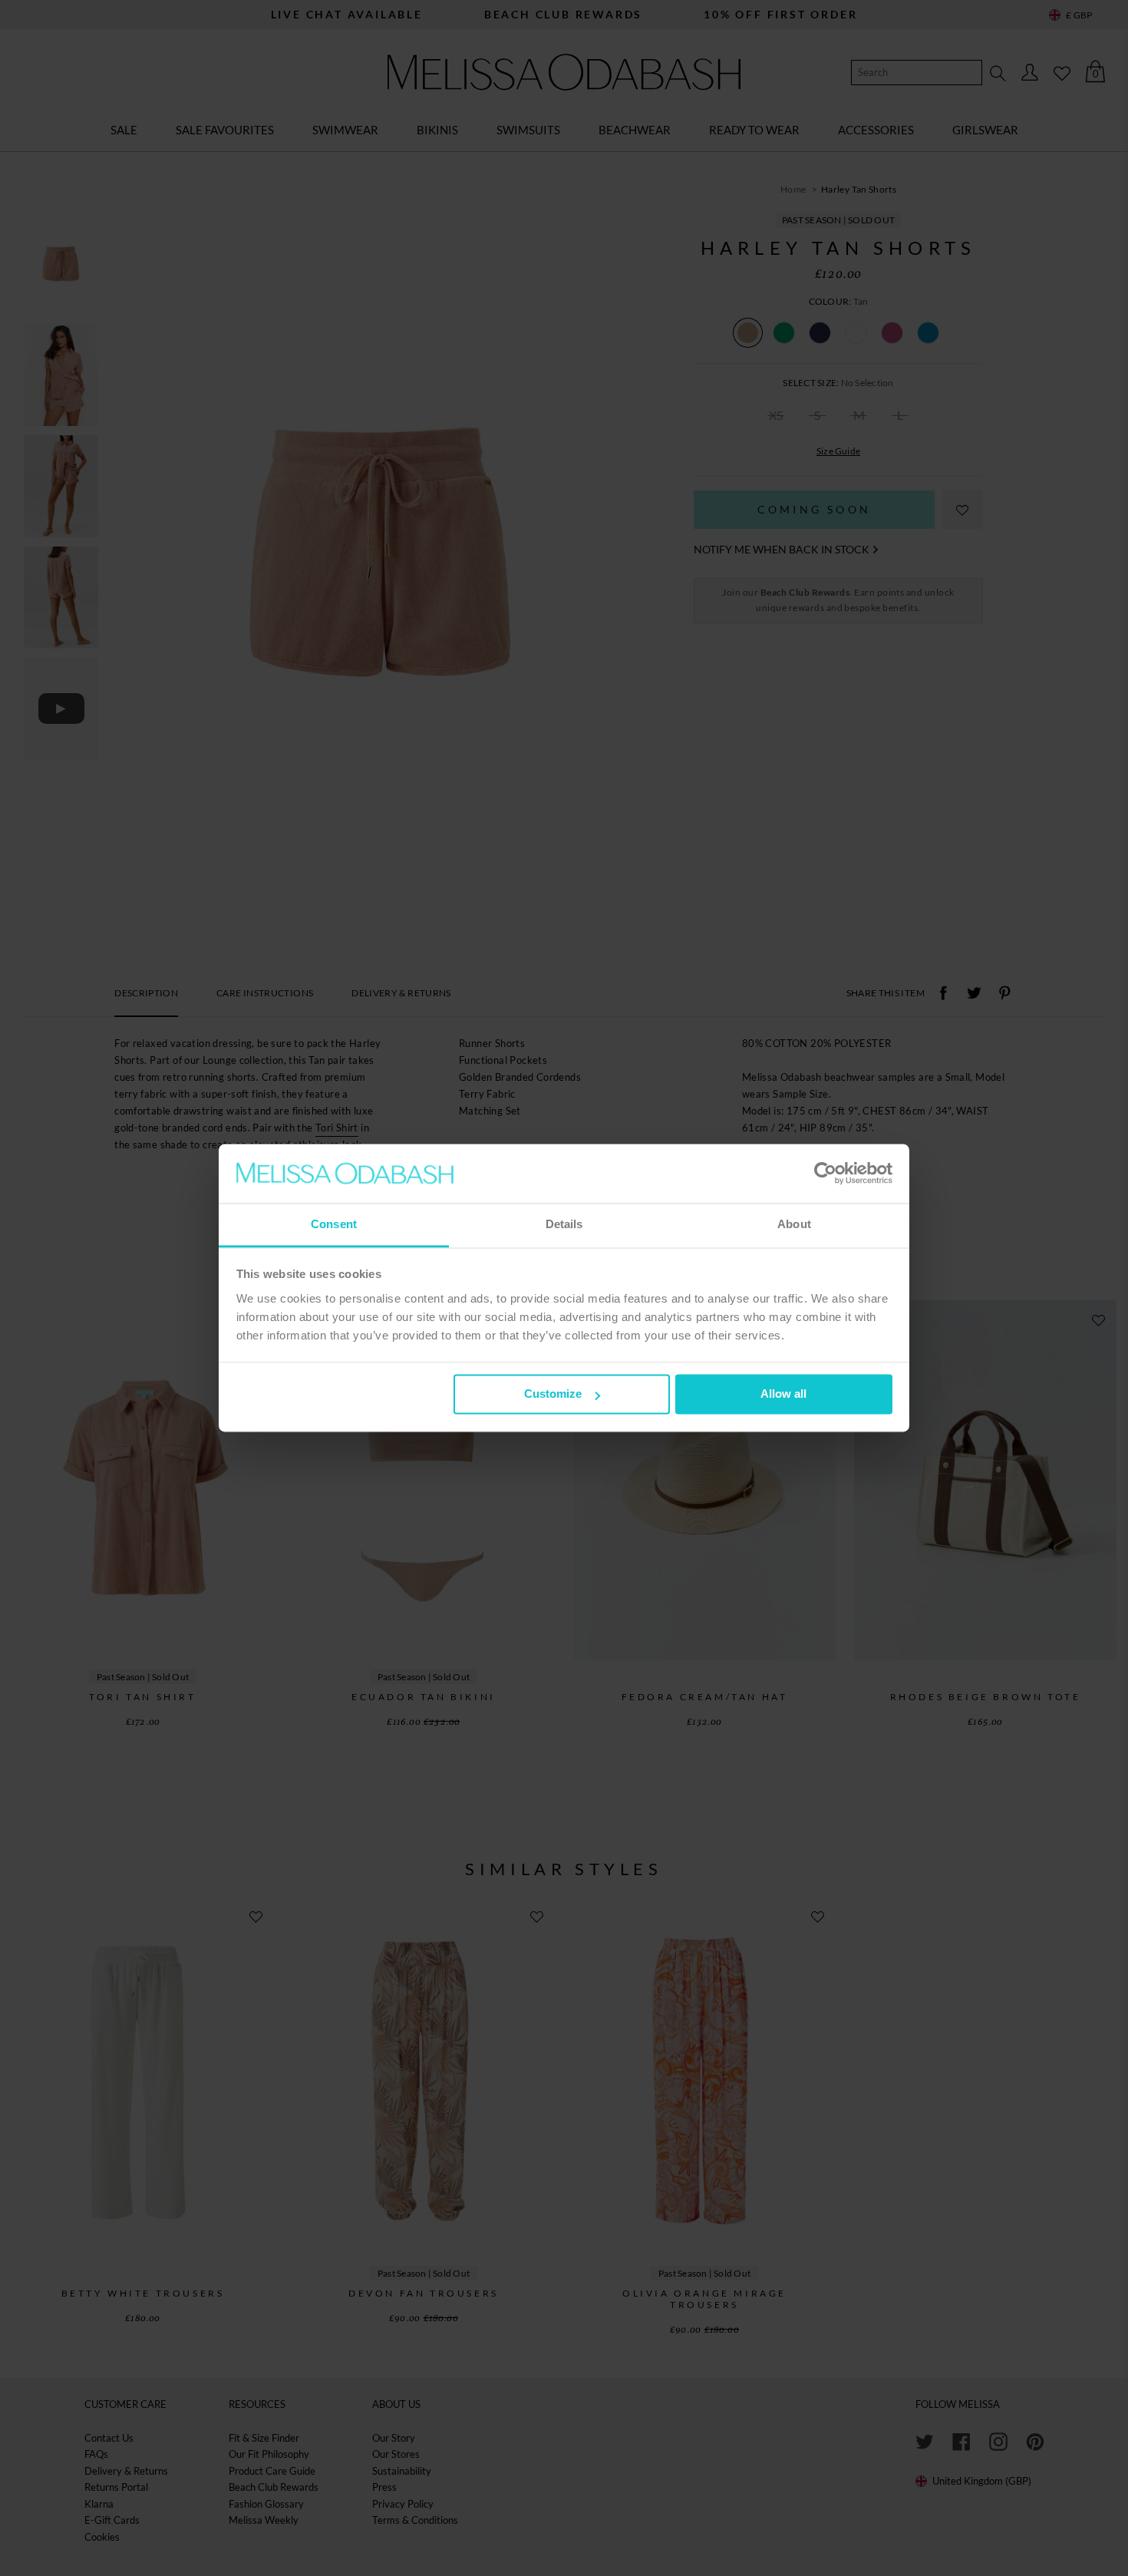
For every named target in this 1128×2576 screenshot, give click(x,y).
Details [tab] (564, 1224)
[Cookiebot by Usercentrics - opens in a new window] (825, 1174)
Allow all (783, 1394)
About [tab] (794, 1224)
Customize (553, 1394)
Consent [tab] (334, 1224)
